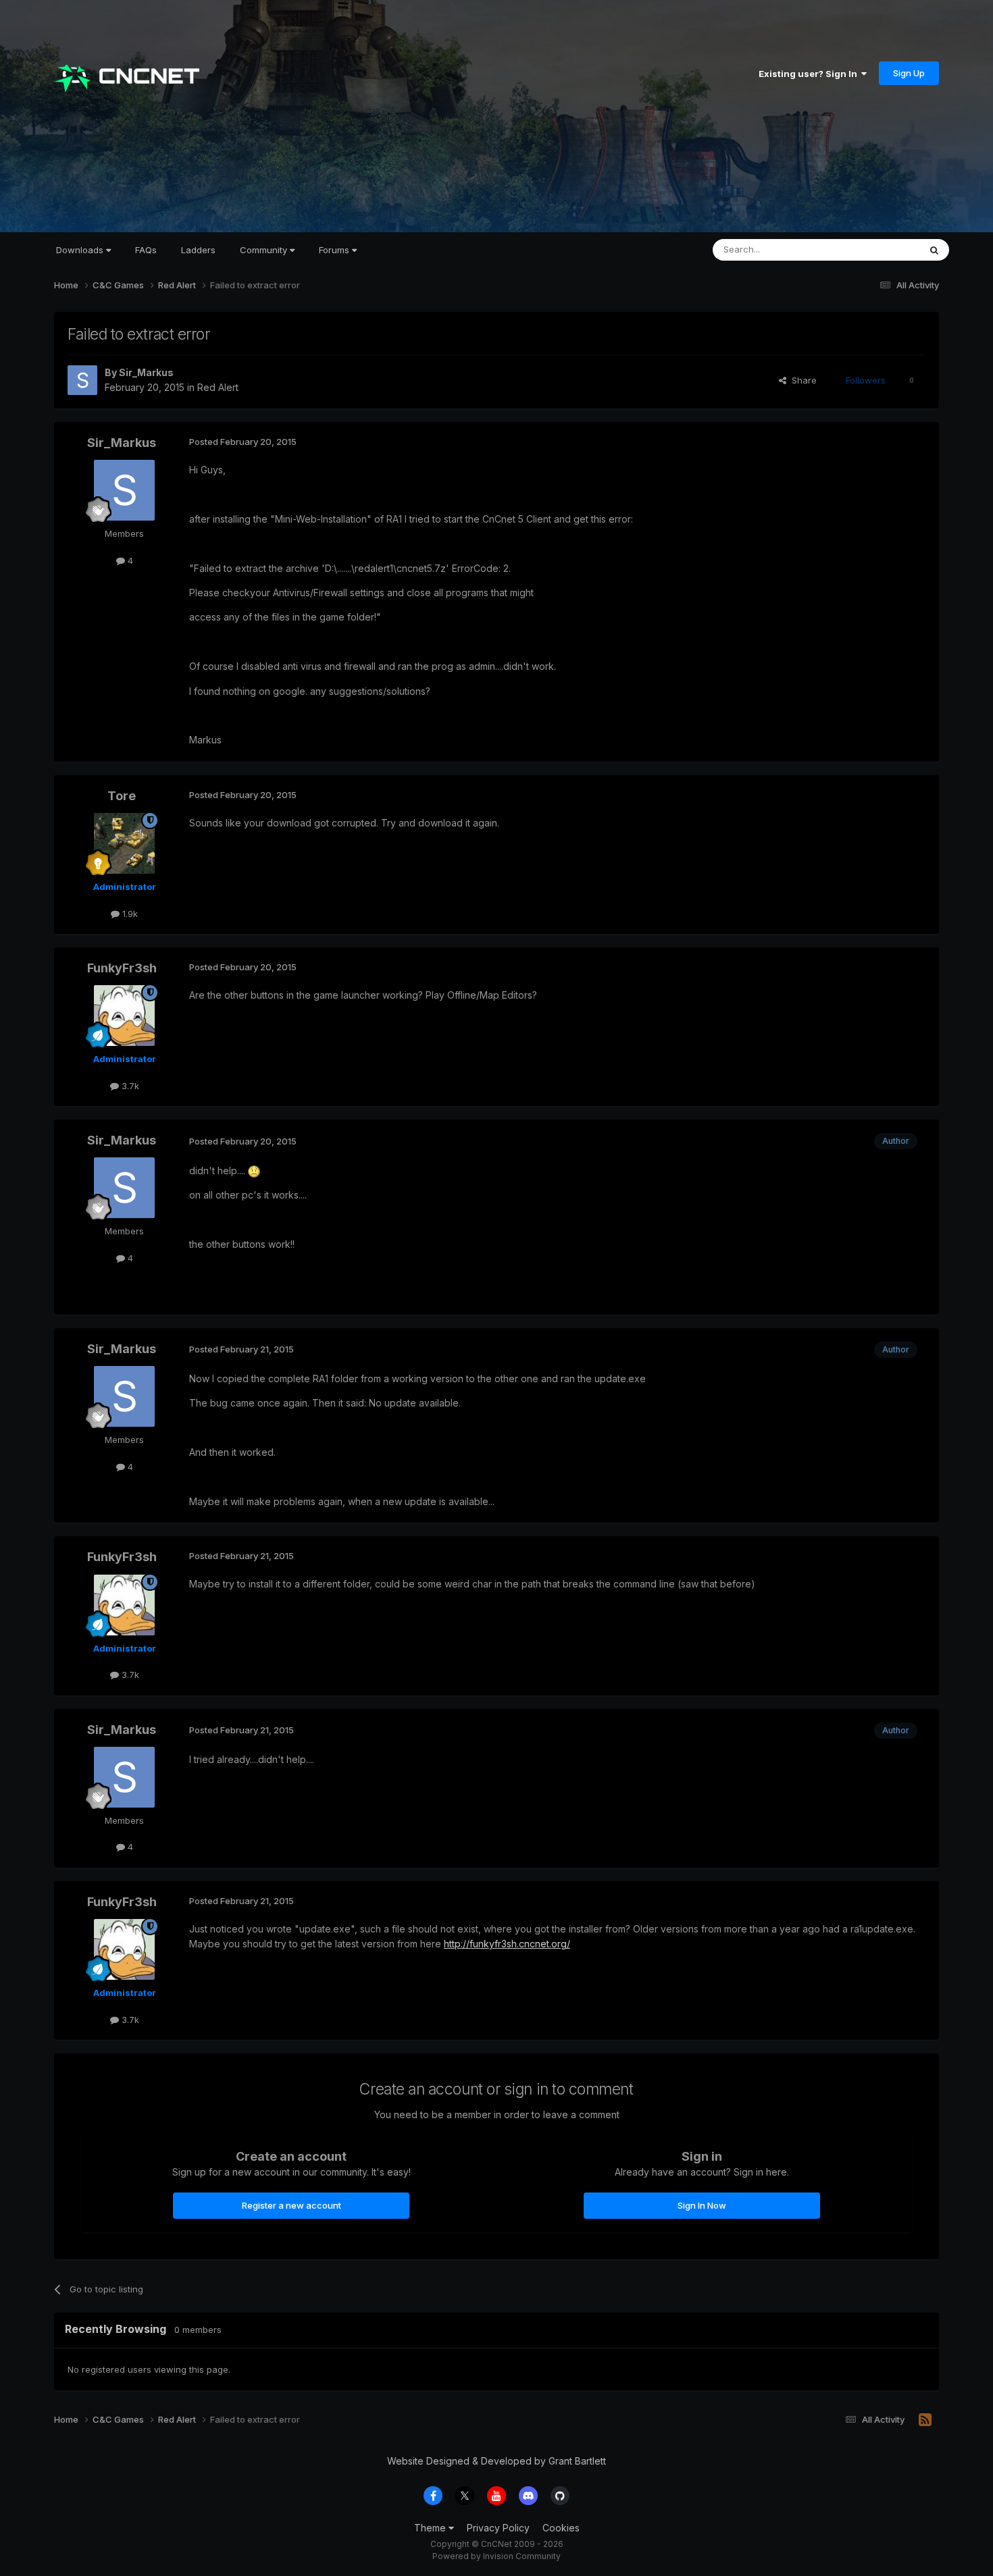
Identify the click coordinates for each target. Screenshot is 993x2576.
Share (801, 380)
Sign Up (909, 73)
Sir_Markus (146, 372)
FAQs (146, 250)
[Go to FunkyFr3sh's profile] (124, 1016)
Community (265, 250)
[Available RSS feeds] (925, 2420)
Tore (122, 796)
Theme (431, 2528)
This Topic (880, 249)
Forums (335, 250)
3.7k (129, 1086)
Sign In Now (702, 2205)
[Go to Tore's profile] (124, 843)
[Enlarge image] (254, 1171)
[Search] (934, 250)
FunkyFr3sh (122, 968)
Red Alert (218, 387)
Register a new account (291, 2205)
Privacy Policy (498, 2528)
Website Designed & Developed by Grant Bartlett (496, 2461)
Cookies (561, 2528)
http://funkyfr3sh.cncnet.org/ (507, 1944)
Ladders (198, 250)
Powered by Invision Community (496, 2556)
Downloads (81, 250)
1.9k (129, 914)
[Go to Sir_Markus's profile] (82, 380)
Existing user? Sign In (810, 74)
